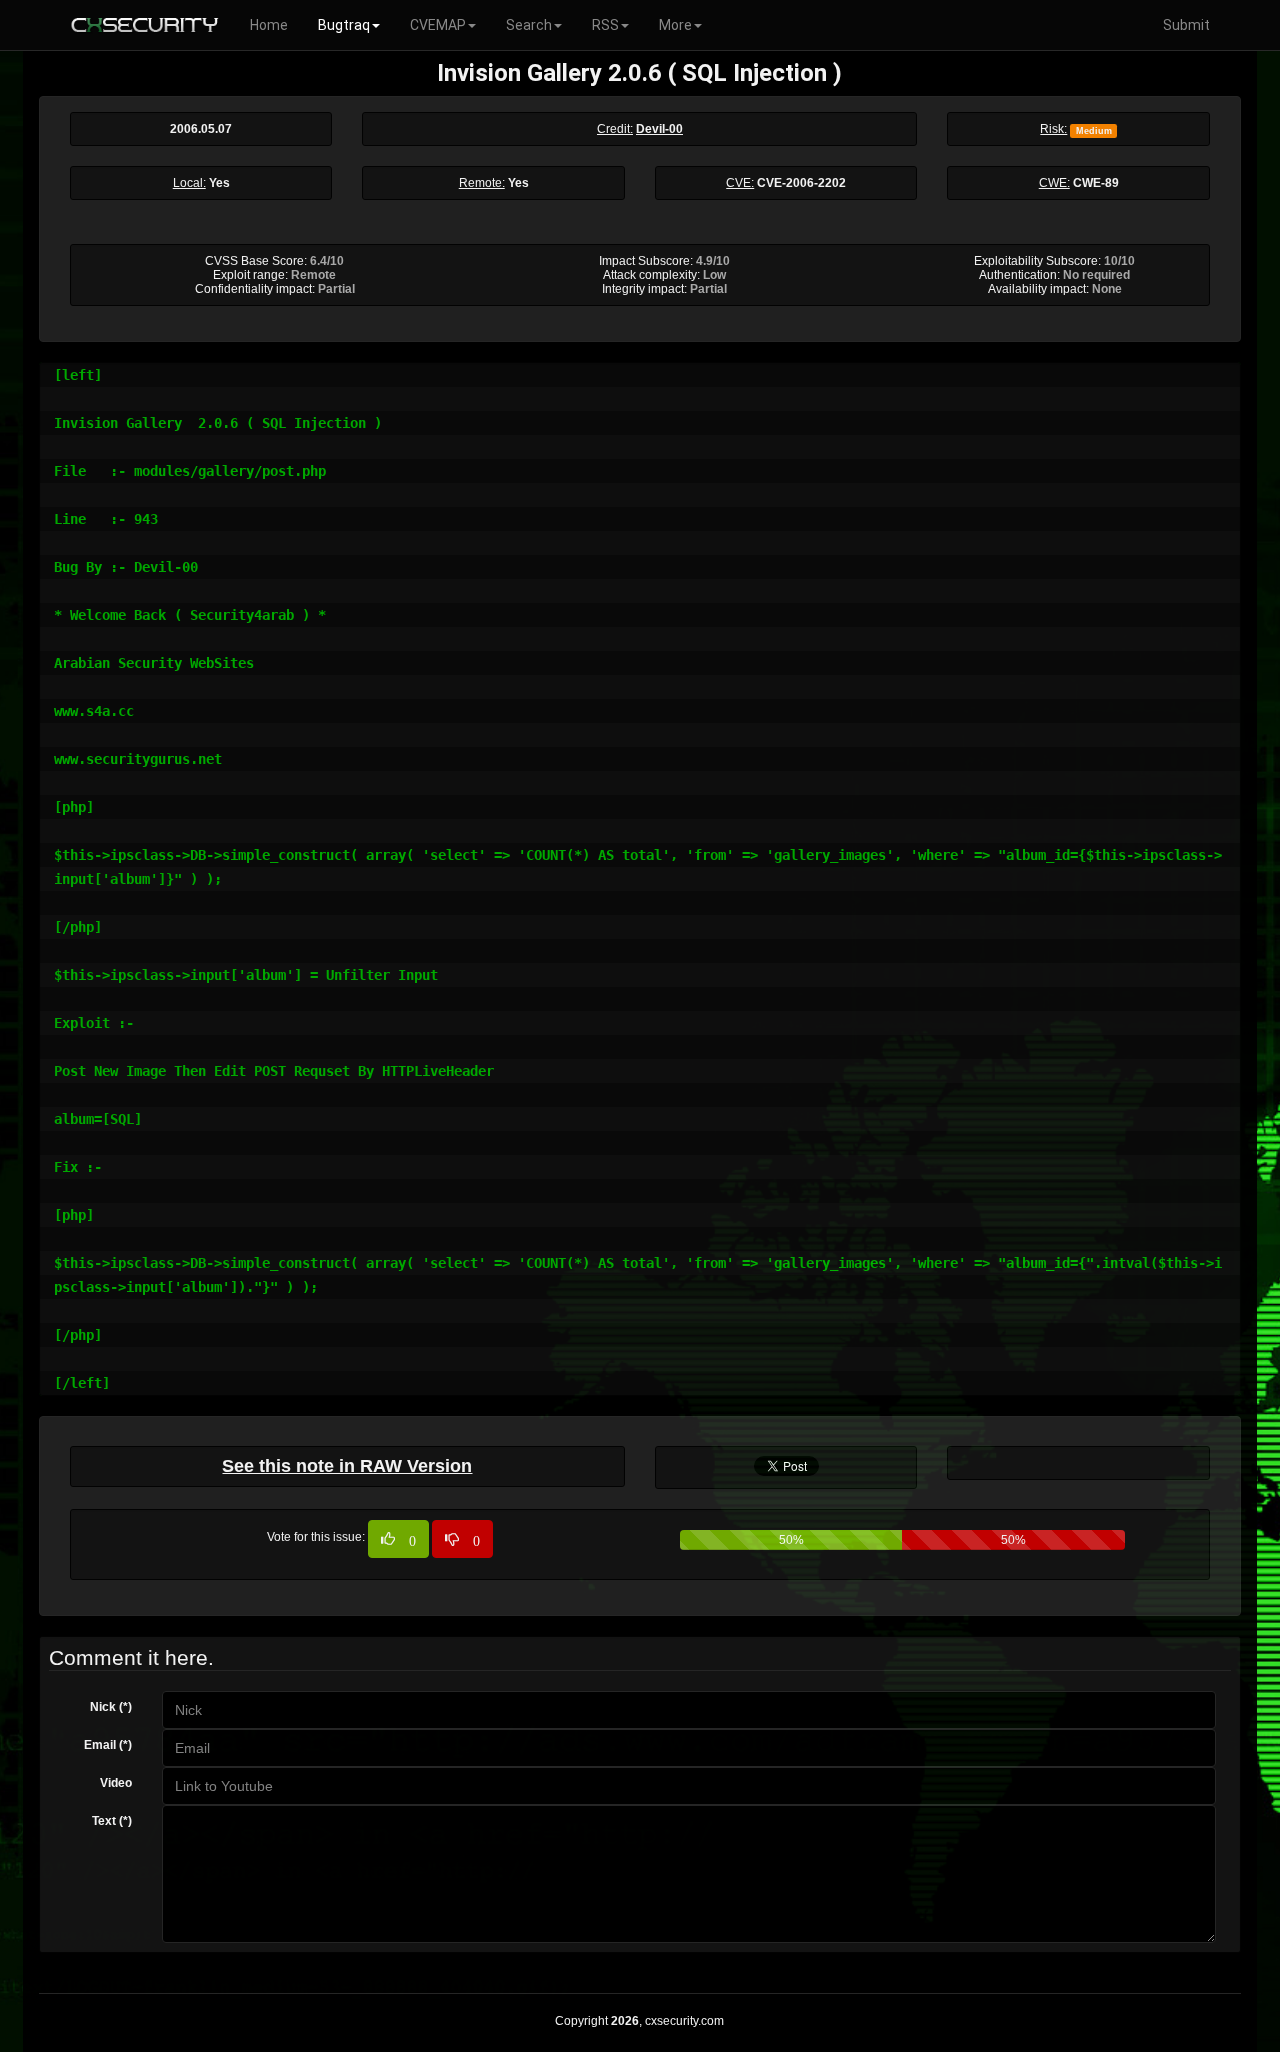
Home (269, 25)
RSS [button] (605, 25)
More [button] (675, 25)
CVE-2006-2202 (801, 183)
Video (116, 1783)
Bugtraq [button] (344, 25)
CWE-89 (1096, 183)
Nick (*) (111, 1707)
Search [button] (529, 25)
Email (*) (108, 1745)
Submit (1186, 25)
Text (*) (112, 1821)
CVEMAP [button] (438, 25)
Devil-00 (659, 129)
